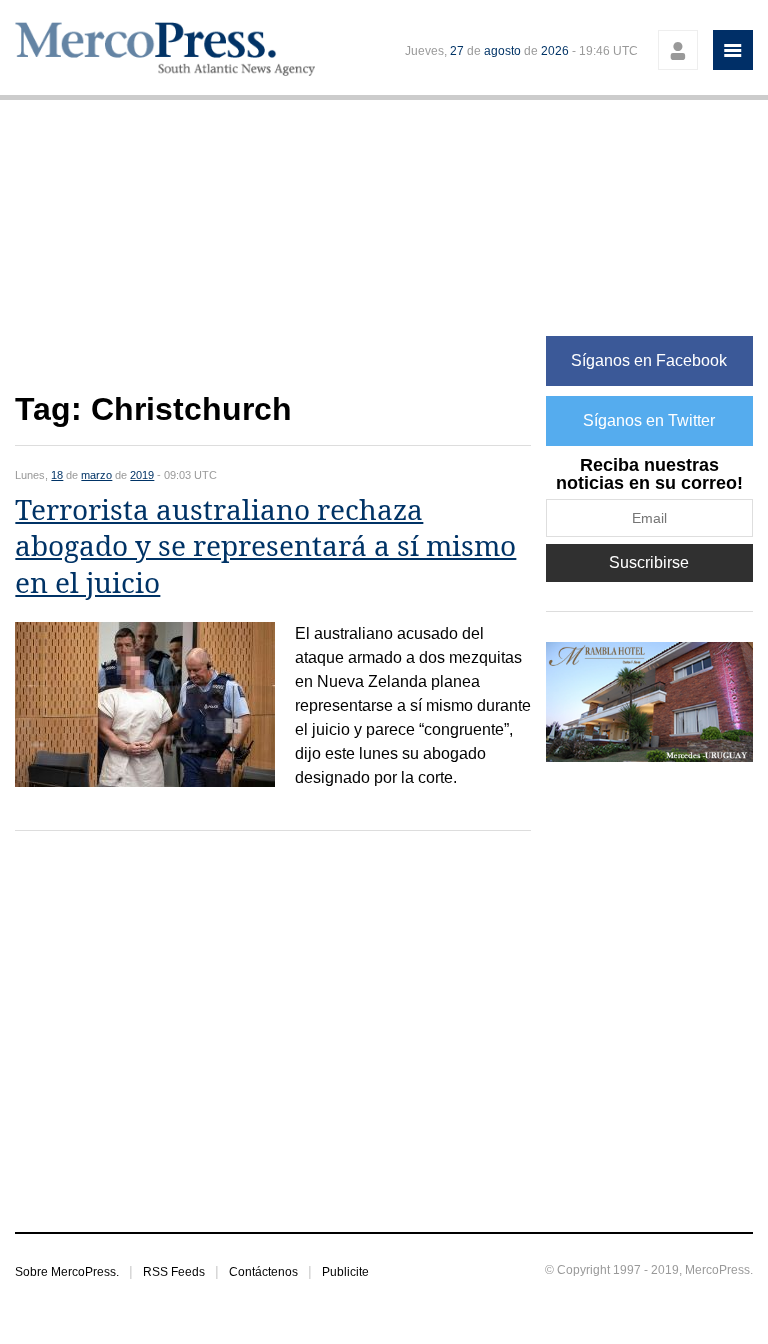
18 (57, 475)
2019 (142, 475)
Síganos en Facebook (649, 360)
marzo (96, 475)
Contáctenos (263, 1272)
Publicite (345, 1272)
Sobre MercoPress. (67, 1272)
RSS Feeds (174, 1272)
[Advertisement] (273, 256)
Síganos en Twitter (649, 420)
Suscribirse (649, 562)
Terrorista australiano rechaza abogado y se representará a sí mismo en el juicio (265, 547)
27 (457, 51)
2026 (555, 51)
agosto (502, 51)
